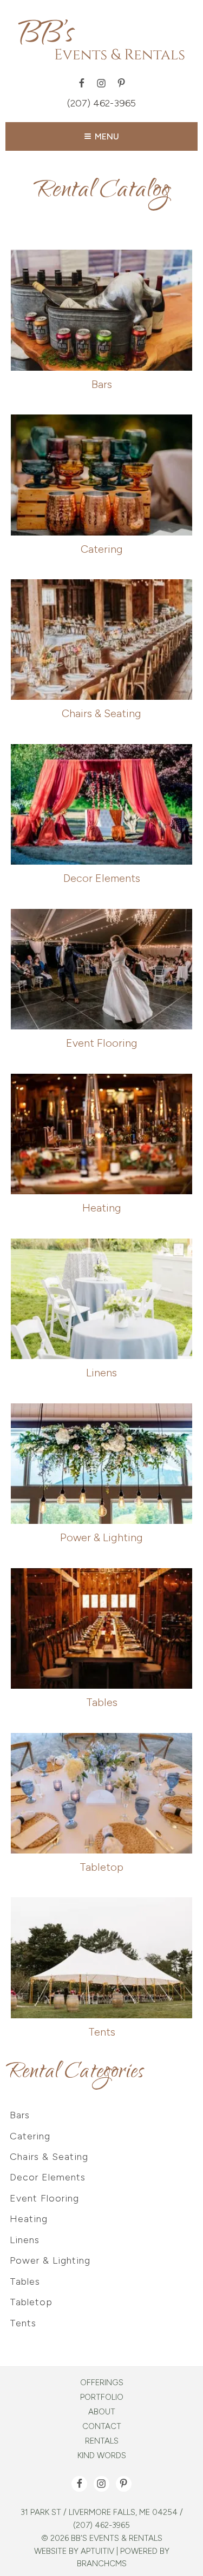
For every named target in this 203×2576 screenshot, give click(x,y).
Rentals (102, 2441)
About (102, 2412)
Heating (29, 2219)
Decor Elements (48, 2177)
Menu (107, 136)
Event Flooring (44, 2198)
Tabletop (31, 2302)
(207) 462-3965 (101, 103)
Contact (102, 2427)
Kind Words (102, 2456)
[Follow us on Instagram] (101, 83)
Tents (23, 2323)
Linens (25, 2240)
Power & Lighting (50, 2260)
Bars (20, 2115)
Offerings (102, 2383)
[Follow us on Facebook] (81, 83)
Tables (25, 2281)
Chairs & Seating (49, 2157)
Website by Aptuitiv (74, 2551)
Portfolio (102, 2397)
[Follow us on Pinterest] (122, 83)
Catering (30, 2136)
